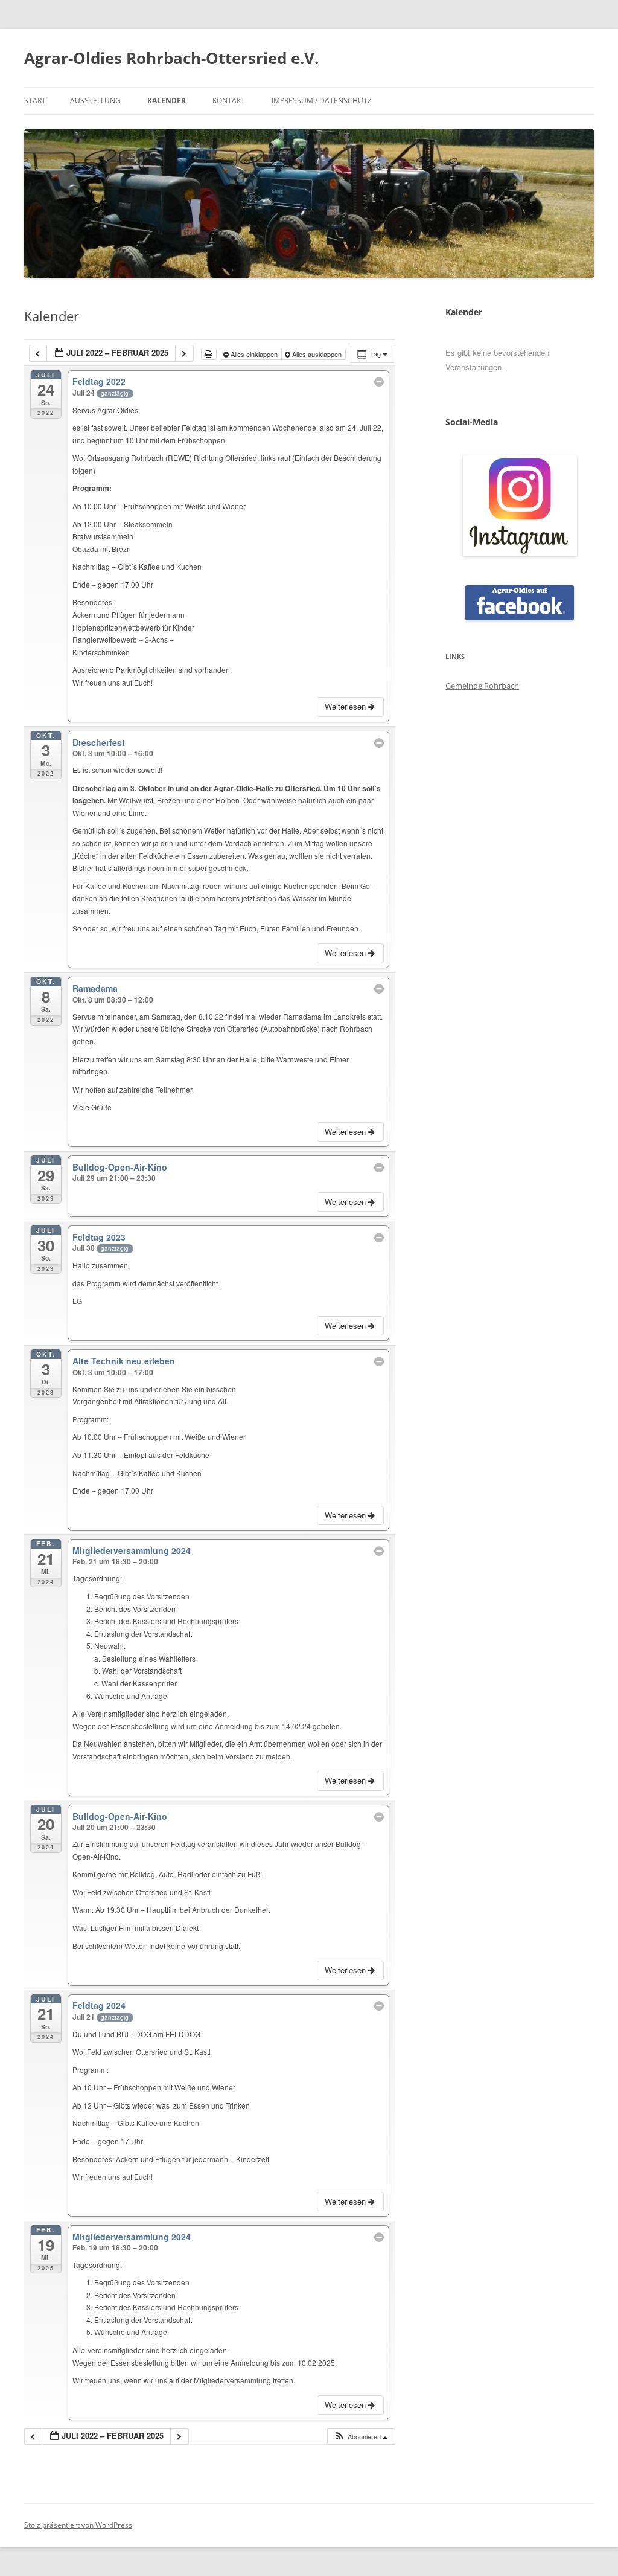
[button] (361, 2437)
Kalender (167, 101)
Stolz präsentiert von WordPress (78, 2525)
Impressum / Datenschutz (322, 101)
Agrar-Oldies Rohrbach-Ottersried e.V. (171, 58)
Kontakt (229, 101)
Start (35, 101)
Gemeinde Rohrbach (482, 686)
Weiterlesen (346, 706)
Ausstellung (95, 101)
